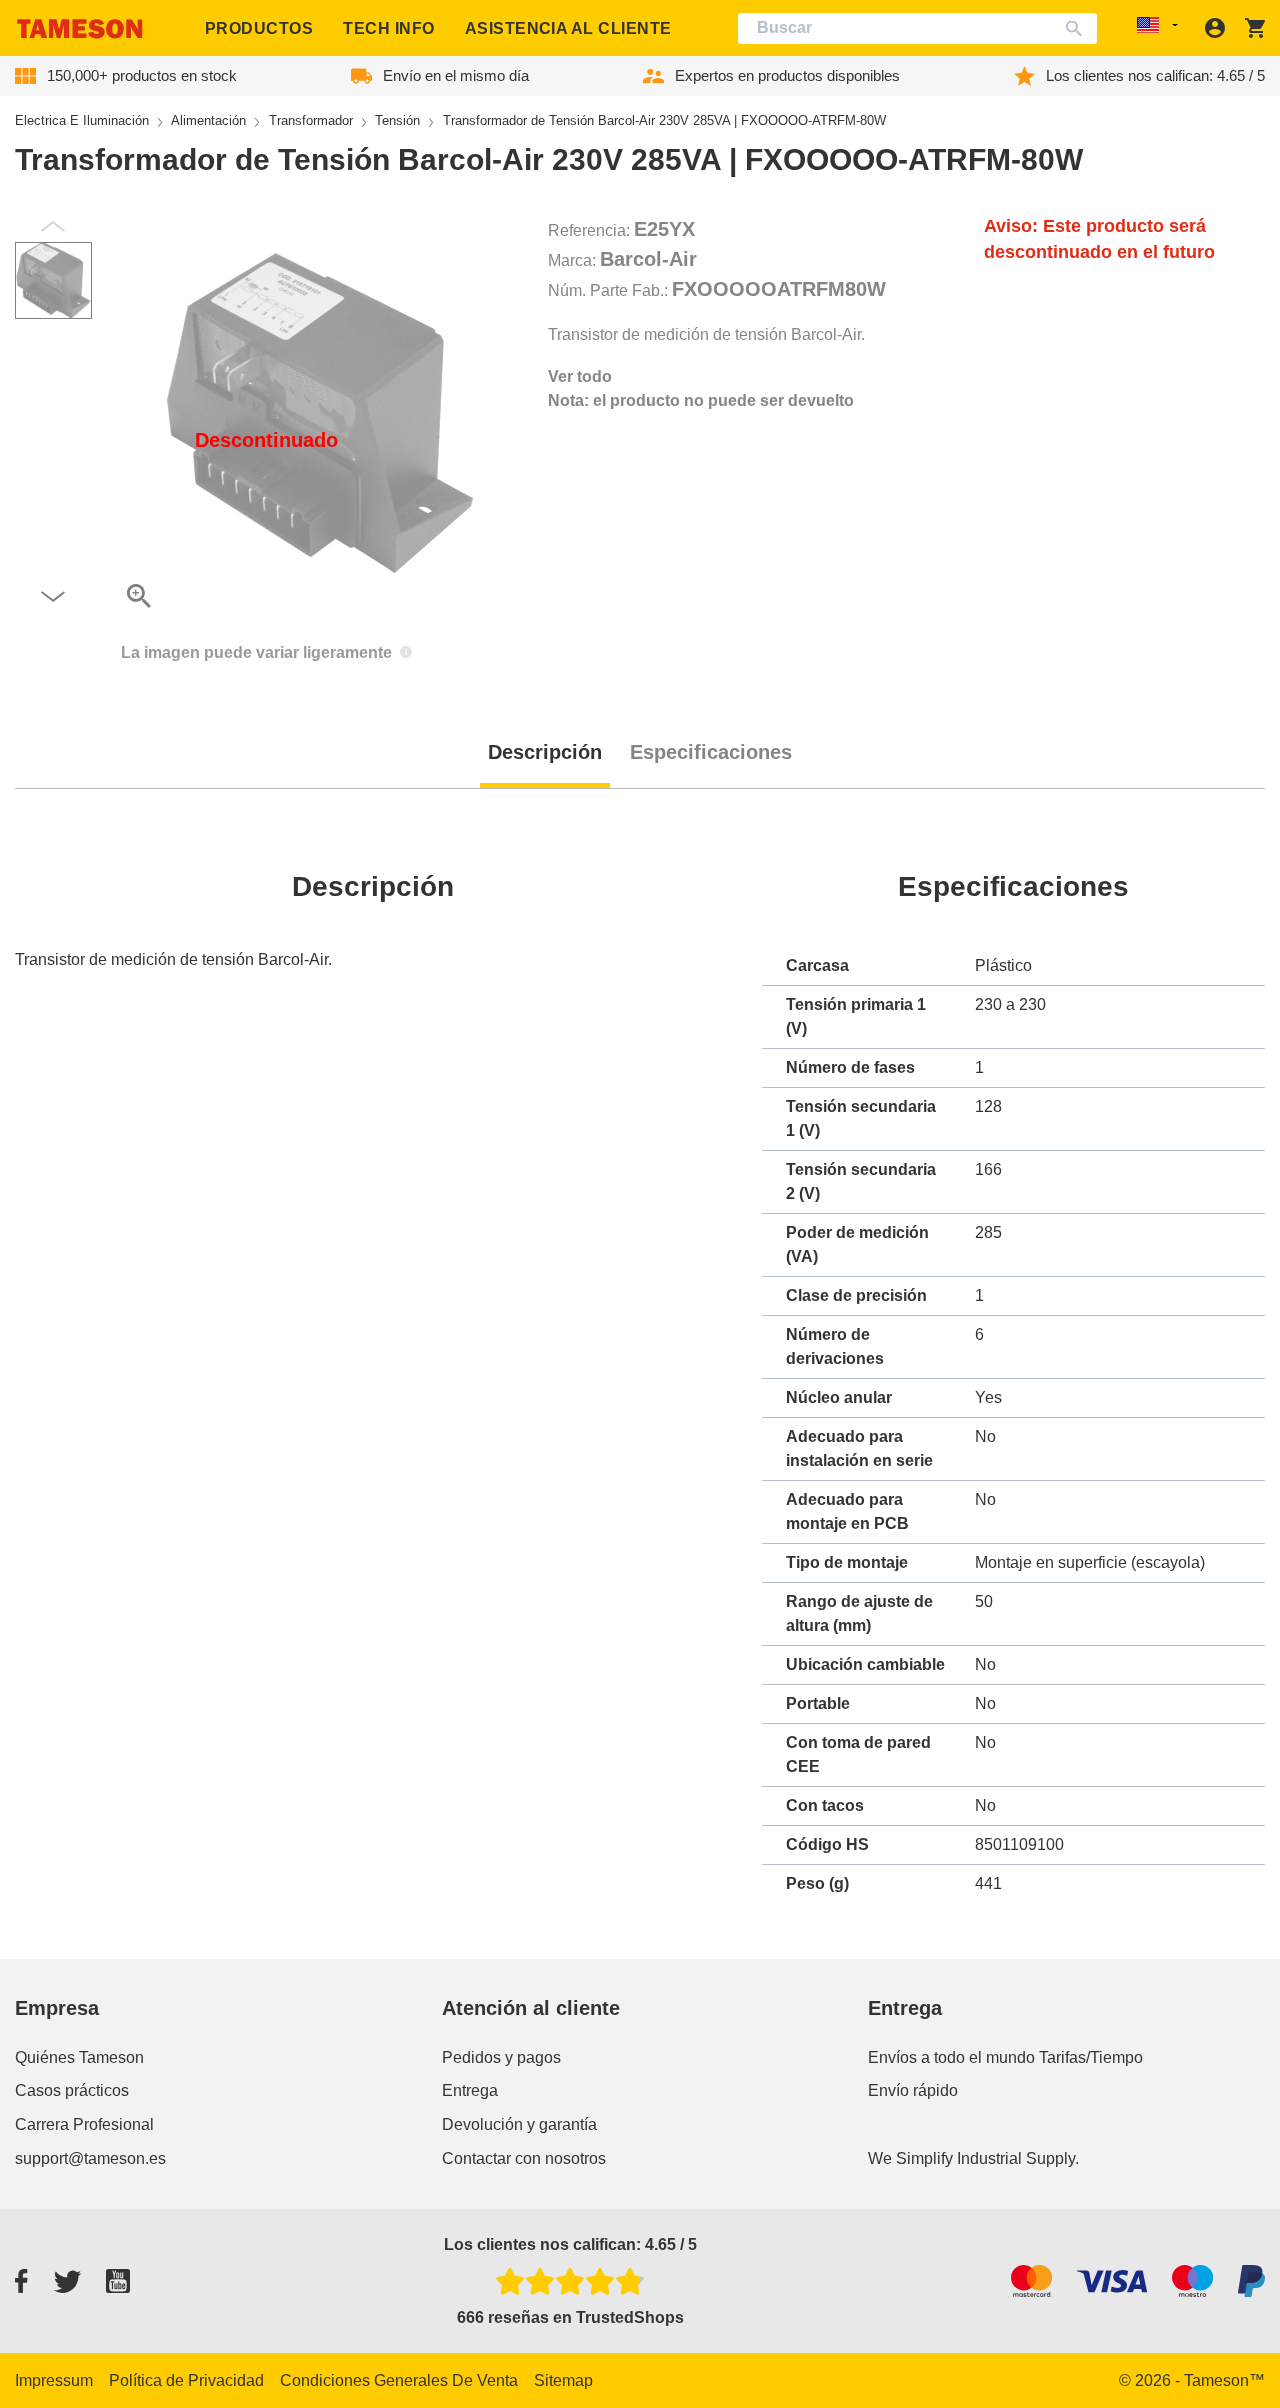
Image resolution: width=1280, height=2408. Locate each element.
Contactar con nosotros (524, 2158)
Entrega (470, 2090)
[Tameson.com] (80, 28)
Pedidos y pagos (501, 2057)
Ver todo (580, 376)
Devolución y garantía (519, 2124)
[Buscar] (1078, 28)
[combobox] (918, 28)
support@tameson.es (90, 2158)
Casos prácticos (72, 2090)
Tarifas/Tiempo (1091, 2057)
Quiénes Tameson (79, 2057)
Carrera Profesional (84, 2124)
